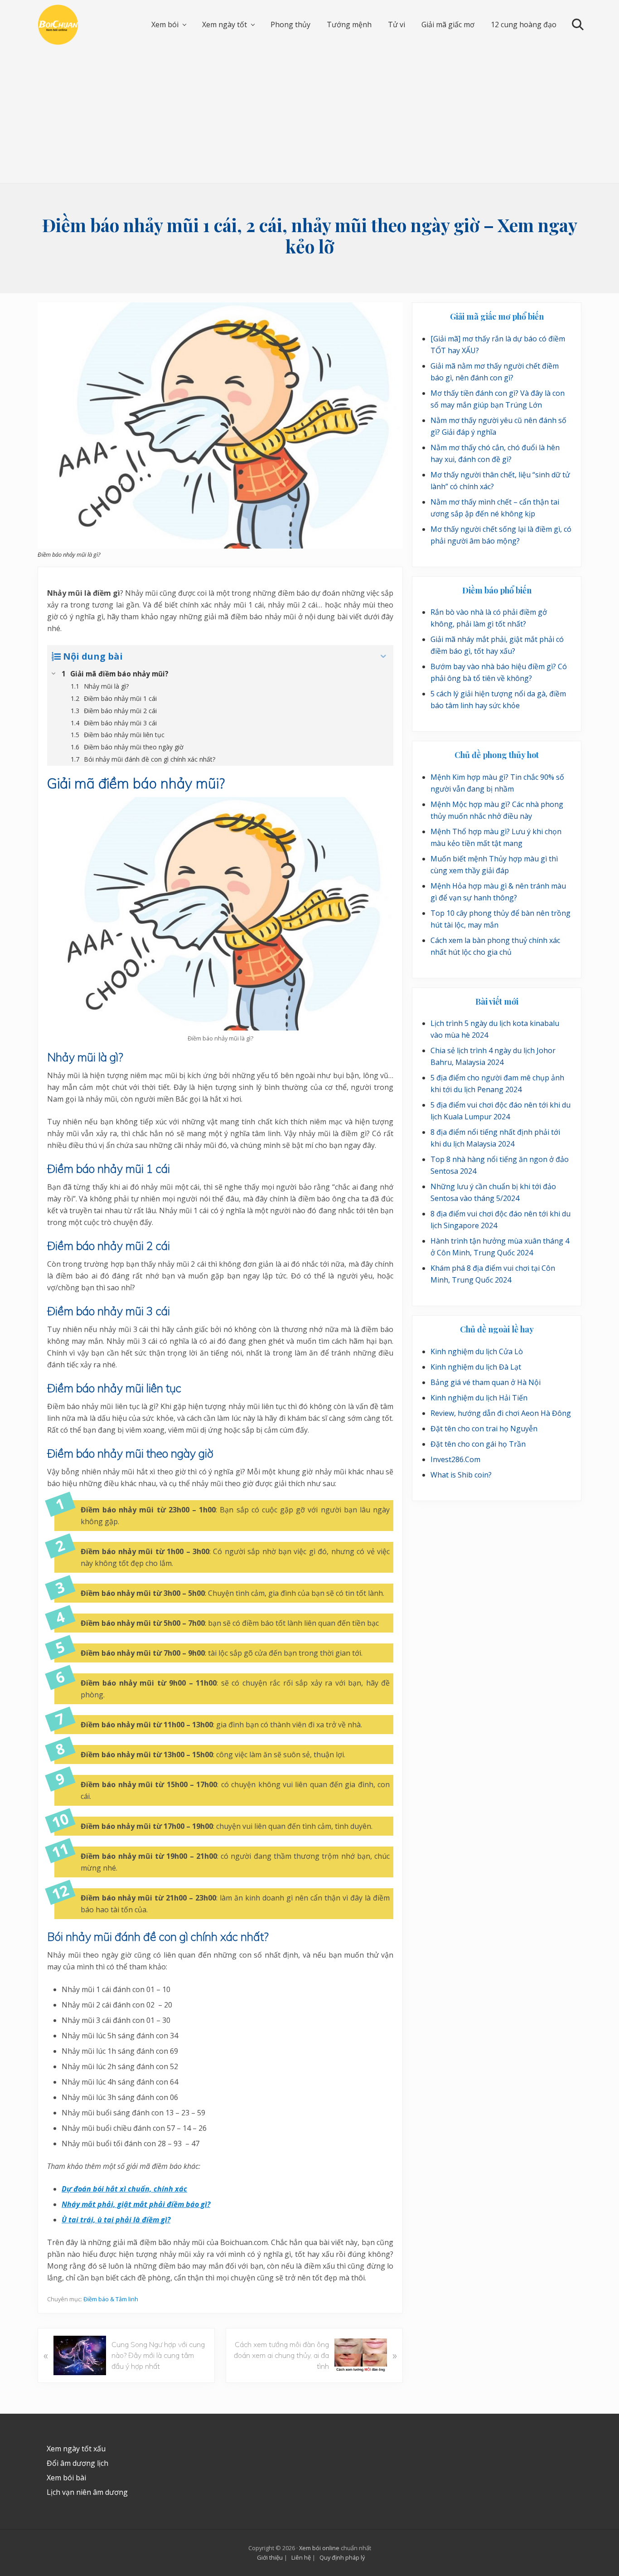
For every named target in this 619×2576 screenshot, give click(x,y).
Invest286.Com (455, 1459)
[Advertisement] (309, 115)
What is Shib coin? (461, 1475)
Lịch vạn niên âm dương (87, 2492)
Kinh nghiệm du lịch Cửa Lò (477, 1351)
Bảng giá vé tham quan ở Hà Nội (486, 1382)
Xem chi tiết (530, 2564)
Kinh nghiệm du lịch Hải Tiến (479, 1398)
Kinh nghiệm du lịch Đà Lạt (476, 1367)
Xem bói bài (66, 2478)
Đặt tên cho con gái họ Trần (478, 1444)
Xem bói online (319, 2548)
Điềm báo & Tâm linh (111, 2299)
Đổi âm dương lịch (77, 2463)
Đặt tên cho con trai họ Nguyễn (484, 1429)
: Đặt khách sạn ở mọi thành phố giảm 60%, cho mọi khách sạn (338, 2559)
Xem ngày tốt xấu (76, 2449)
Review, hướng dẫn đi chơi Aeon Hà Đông (501, 1413)
